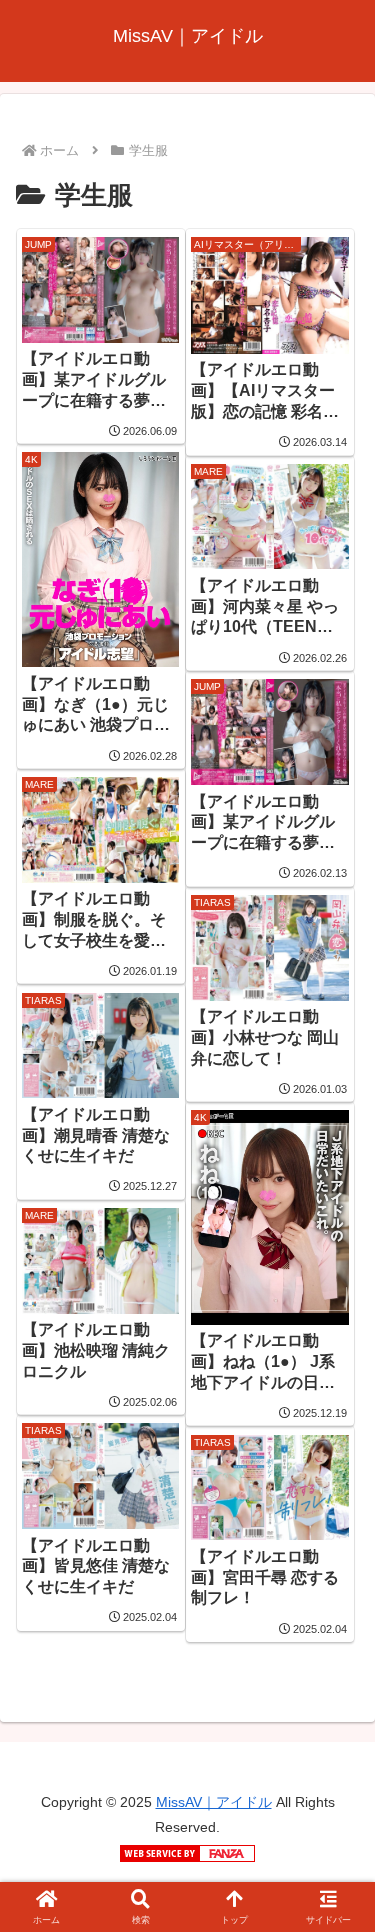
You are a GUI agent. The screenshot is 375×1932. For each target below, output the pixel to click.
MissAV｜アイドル (214, 1802)
